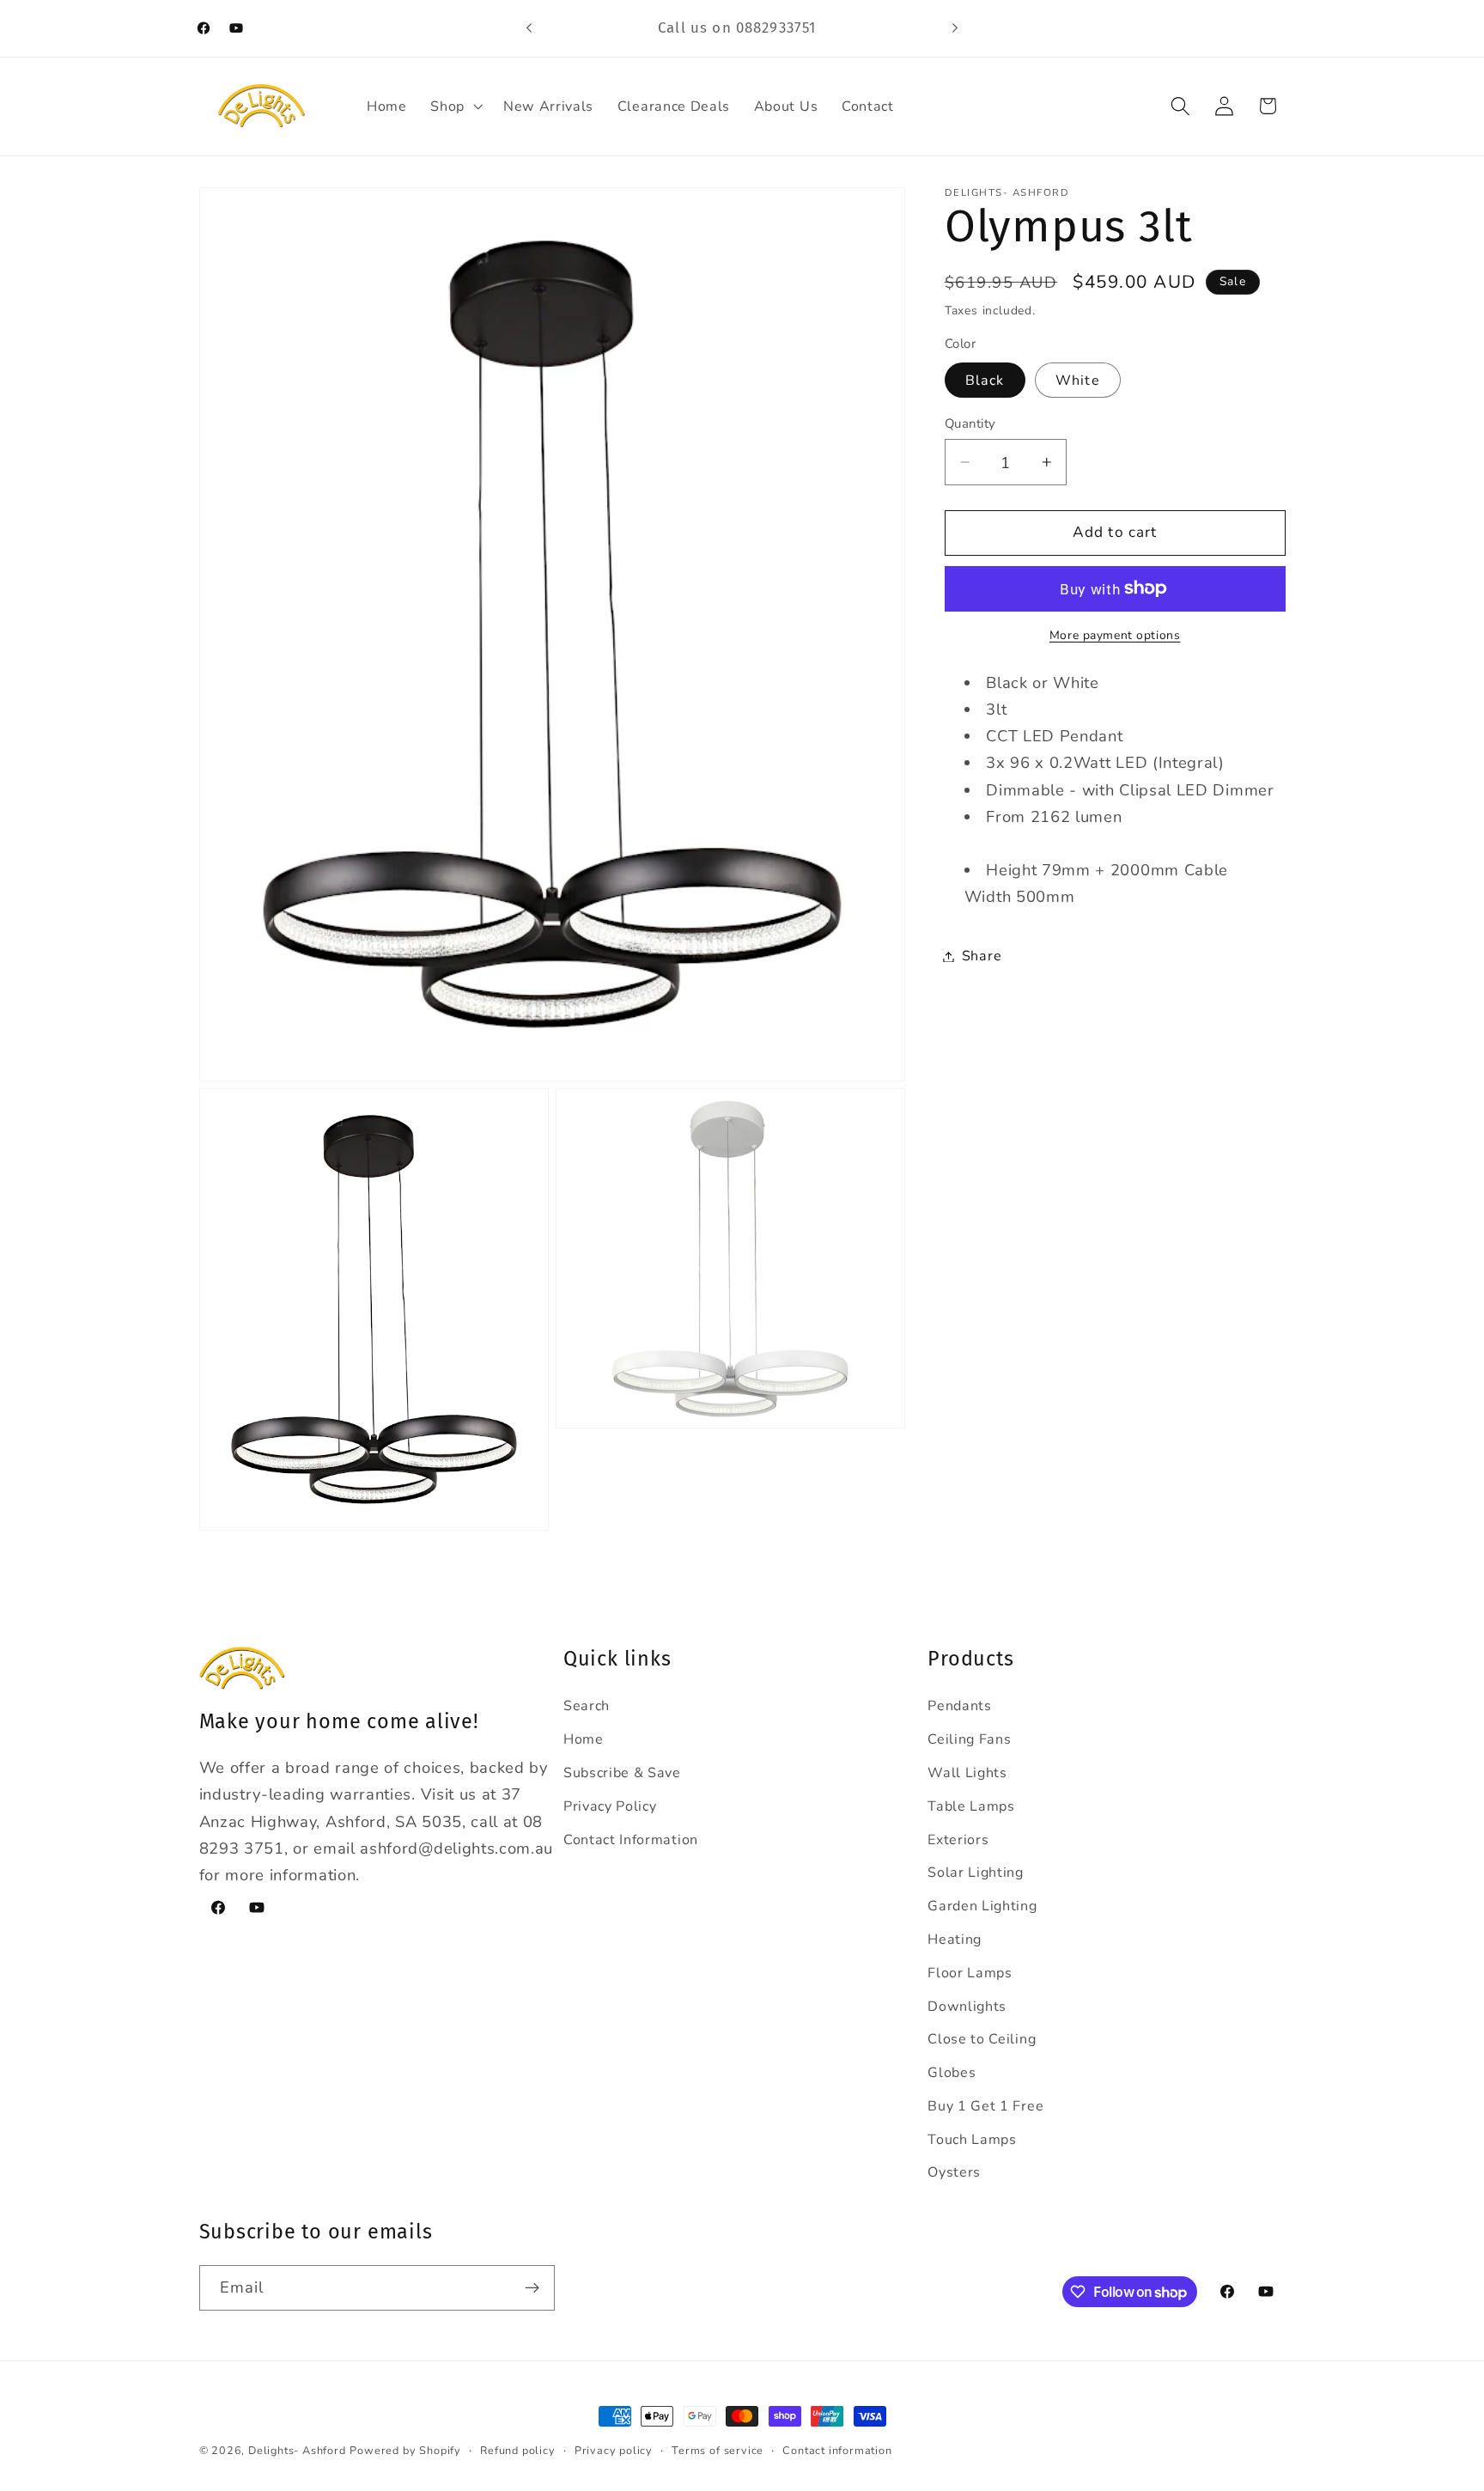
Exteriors (958, 1840)
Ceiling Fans (969, 1739)
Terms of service (718, 2450)
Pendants (960, 1706)
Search (587, 1706)
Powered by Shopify (405, 2450)
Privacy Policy (610, 1806)
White (1078, 381)
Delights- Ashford (297, 2450)
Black (985, 381)
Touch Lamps (972, 2140)
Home (584, 1739)
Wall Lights (967, 1773)
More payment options (1115, 635)
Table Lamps (971, 1806)
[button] (455, 107)
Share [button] (982, 956)
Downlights (967, 2007)
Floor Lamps (970, 1973)
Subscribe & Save (622, 1773)
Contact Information (631, 1840)
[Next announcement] (955, 28)
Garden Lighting (982, 1906)
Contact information (837, 2450)
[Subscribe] (532, 2288)
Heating (955, 1940)
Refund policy (517, 2450)
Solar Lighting (976, 1873)
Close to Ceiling (982, 2039)
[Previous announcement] (529, 28)
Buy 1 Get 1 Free (985, 2106)
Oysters (954, 2172)
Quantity (970, 423)
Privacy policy (614, 2450)
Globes (952, 2073)
